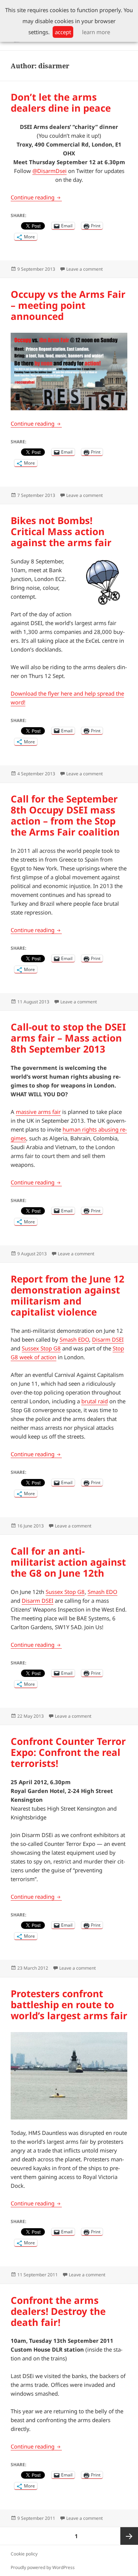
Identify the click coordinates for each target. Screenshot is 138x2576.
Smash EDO (74, 1339)
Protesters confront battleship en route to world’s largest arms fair (69, 2005)
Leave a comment (84, 269)
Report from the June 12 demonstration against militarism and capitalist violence (68, 1295)
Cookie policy (24, 2554)
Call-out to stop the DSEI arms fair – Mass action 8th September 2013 (68, 1038)
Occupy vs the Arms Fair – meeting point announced (68, 305)
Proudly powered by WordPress (43, 2567)
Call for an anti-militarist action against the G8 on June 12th (68, 1562)
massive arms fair (38, 1112)
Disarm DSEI (108, 1339)
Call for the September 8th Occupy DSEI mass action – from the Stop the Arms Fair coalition (65, 815)
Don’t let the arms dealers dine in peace (61, 102)
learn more (96, 32)
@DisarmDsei (49, 171)
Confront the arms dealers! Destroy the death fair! (58, 2311)
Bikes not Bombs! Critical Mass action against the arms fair (61, 531)
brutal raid (95, 1401)
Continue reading (36, 197)
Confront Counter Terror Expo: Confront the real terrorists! (68, 1752)
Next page (129, 2536)
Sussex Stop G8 (41, 1348)
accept (63, 32)
